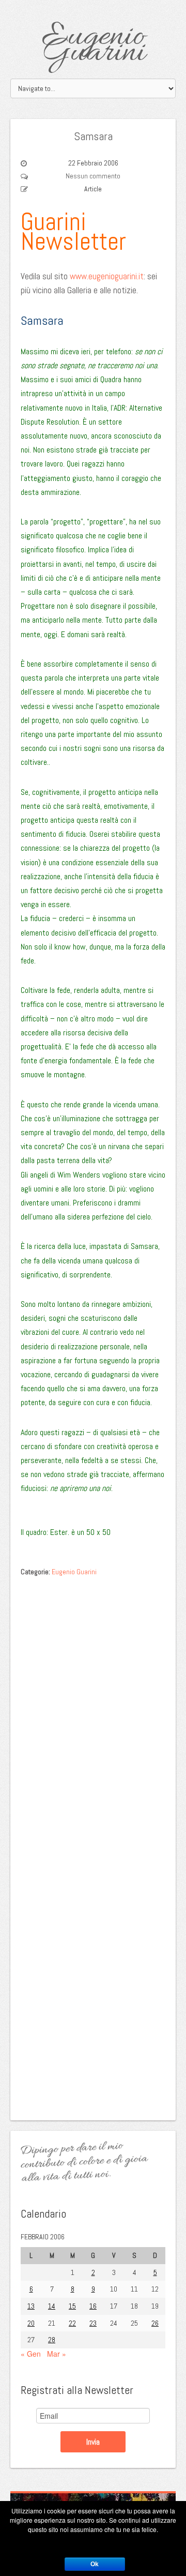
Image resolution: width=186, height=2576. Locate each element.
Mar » (57, 2354)
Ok (95, 2564)
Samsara (93, 136)
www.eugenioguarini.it (107, 276)
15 (72, 2306)
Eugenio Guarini (93, 45)
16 (93, 2306)
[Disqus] (93, 1712)
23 (93, 2323)
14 (52, 2306)
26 (155, 2323)
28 (52, 2340)
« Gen (31, 2354)
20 (31, 2323)
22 (72, 2323)
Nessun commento (93, 176)
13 (31, 2306)
